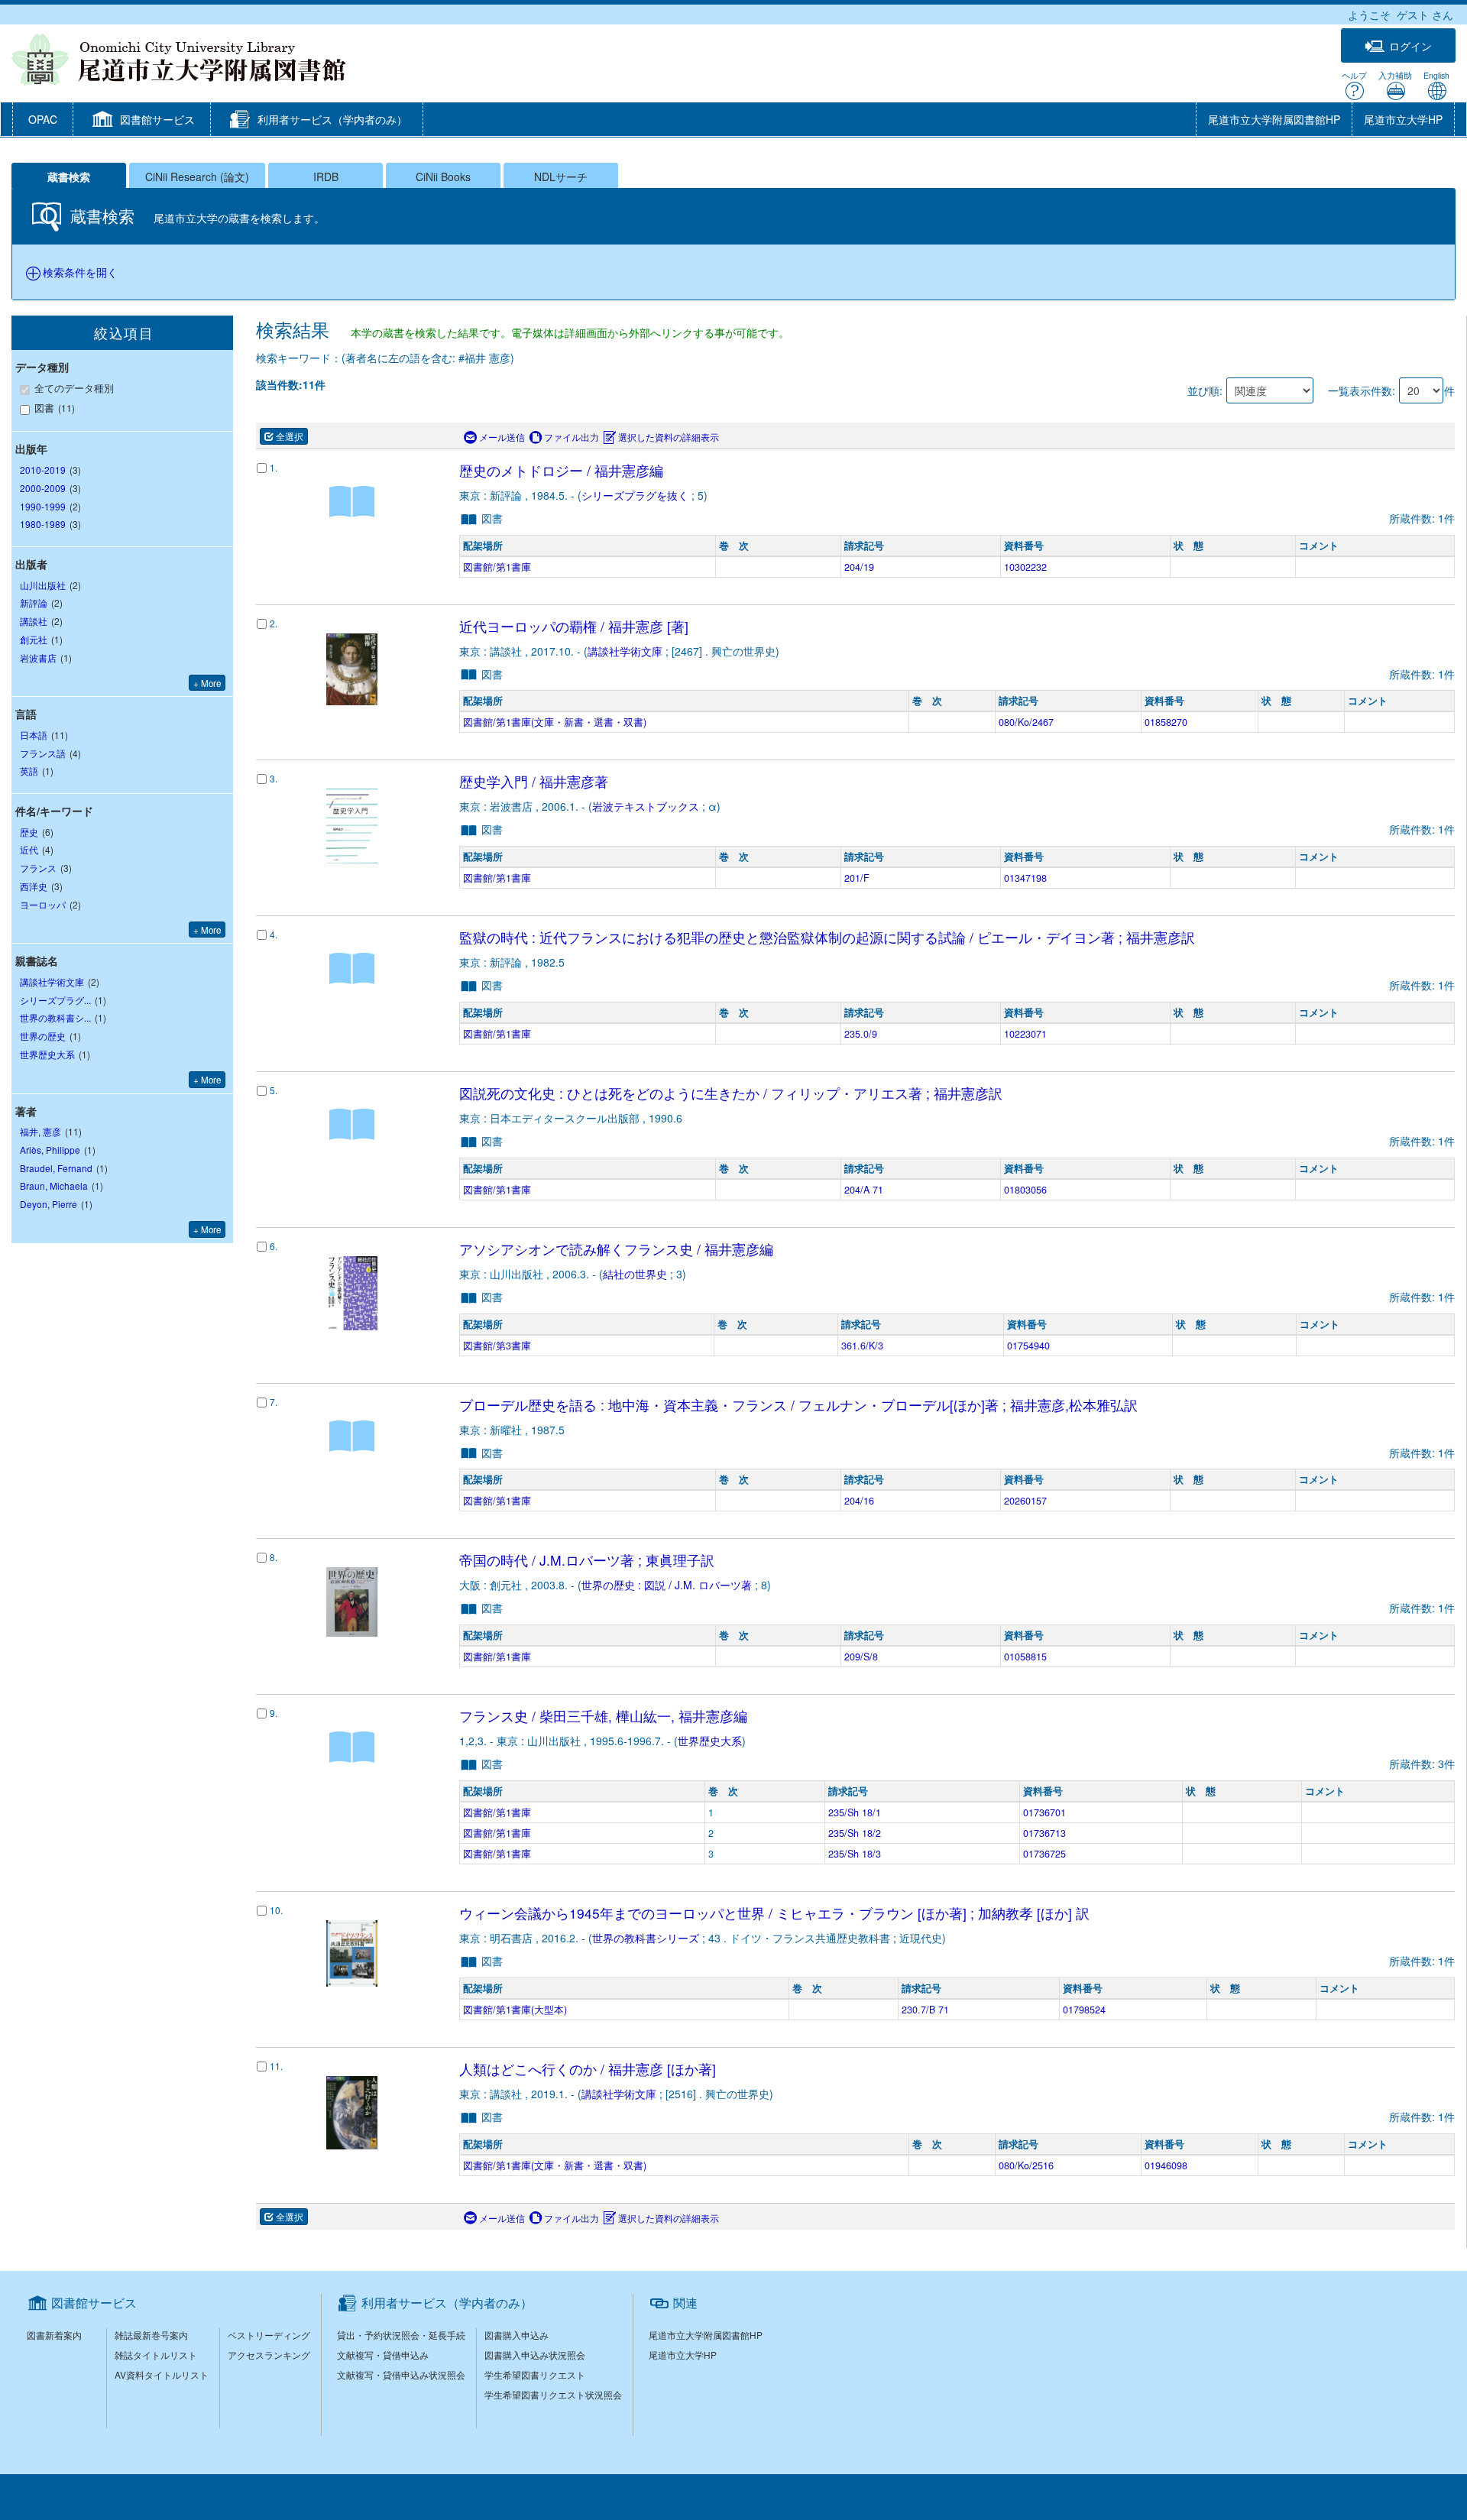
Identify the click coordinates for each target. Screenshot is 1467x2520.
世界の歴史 (43, 1036)
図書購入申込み (517, 2335)
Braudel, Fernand (56, 1168)
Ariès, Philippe (50, 1150)
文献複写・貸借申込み (383, 2355)
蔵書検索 (69, 177)
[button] (142, 121)
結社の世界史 (635, 1274)
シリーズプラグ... (55, 1000)
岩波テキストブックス (646, 806)
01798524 (1084, 2010)
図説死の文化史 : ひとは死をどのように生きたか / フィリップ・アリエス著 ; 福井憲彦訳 (731, 1093)
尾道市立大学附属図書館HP (1274, 119)
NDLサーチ (561, 177)
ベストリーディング (269, 2335)
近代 (29, 849)
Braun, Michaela (54, 1186)
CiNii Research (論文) (197, 177)
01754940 (1028, 1346)
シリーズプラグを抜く (635, 495)
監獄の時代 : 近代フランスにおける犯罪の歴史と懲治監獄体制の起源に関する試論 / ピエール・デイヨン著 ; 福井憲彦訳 (827, 937)
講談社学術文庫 (625, 651)
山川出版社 (43, 585)
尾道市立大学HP (1403, 119)
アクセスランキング (269, 2355)
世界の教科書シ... (55, 1017)
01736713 (1044, 1833)
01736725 (1044, 1854)
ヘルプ (1354, 75)
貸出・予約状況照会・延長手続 (401, 2335)
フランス (38, 868)
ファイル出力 (572, 437)
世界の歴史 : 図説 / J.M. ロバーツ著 (667, 1585)
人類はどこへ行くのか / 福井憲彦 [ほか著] (588, 2069)
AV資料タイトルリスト (162, 2374)
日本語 (34, 735)
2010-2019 (43, 470)
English (1436, 75)
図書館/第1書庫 (497, 567)
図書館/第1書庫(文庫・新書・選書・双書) (555, 722)
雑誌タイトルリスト (156, 2355)
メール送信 (502, 437)
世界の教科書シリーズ (646, 1938)
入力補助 (1395, 75)
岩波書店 (38, 658)
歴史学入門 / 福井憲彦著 (534, 781)
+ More (207, 683)
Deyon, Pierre (49, 1204)
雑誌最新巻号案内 (151, 2335)
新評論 (34, 602)
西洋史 (34, 886)
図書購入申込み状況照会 (535, 2355)
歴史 (29, 832)
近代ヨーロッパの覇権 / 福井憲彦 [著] (574, 626)
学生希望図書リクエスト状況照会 (553, 2394)
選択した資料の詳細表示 (669, 437)
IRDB (326, 177)
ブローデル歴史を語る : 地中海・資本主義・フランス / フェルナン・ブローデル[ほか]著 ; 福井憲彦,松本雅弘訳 (798, 1405)
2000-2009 (43, 488)
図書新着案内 (54, 2335)
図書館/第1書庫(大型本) (515, 2010)
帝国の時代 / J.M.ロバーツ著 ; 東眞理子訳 (587, 1560)
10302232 (1025, 567)
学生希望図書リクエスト (535, 2374)
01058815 (1025, 1657)
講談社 (34, 621)
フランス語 (43, 753)
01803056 (1025, 1190)
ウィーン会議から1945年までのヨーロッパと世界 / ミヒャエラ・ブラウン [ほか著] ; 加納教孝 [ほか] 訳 (774, 1913)
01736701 (1044, 1812)
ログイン (1410, 46)
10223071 (1025, 1034)
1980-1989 (43, 524)
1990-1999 (43, 506)
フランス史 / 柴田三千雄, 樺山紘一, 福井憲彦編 (603, 1716)
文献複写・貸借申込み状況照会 (401, 2374)
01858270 (1166, 722)
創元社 (34, 639)
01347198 (1025, 878)
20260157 (1025, 1501)
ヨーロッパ (43, 904)
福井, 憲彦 (40, 1131)
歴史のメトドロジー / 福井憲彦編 (561, 470)
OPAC (43, 119)
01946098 (1166, 2165)
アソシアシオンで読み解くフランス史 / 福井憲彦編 (616, 1249)
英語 (29, 771)
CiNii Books (443, 177)
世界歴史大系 (710, 1741)
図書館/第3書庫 (497, 1346)
